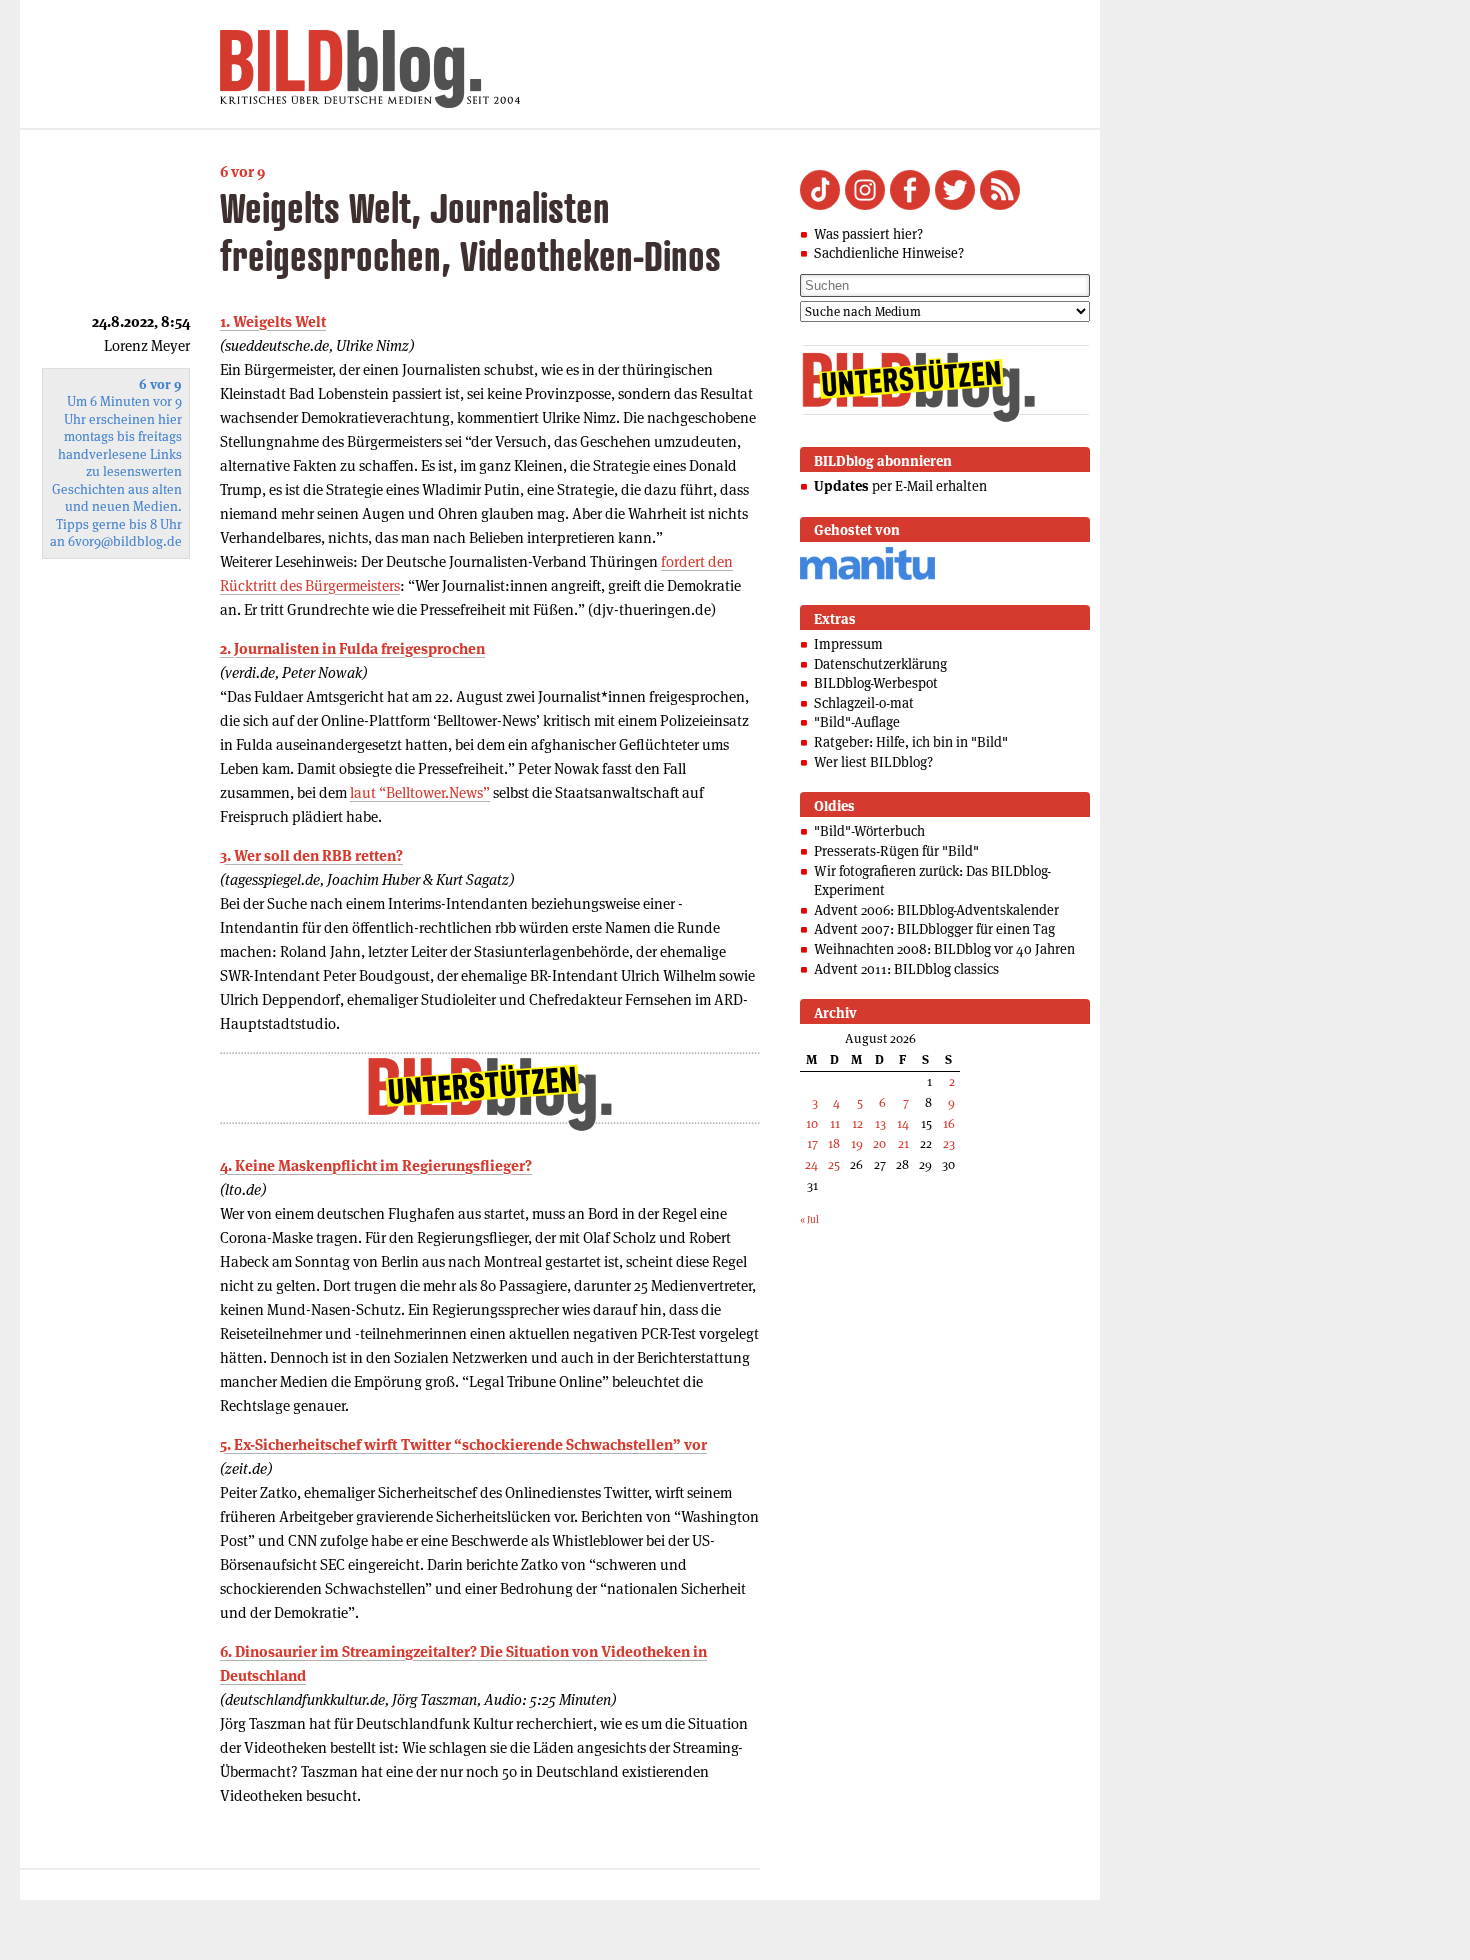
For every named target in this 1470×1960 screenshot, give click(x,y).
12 (857, 1123)
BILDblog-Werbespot (876, 683)
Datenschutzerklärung (880, 664)
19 (857, 1143)
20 (879, 1143)
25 (834, 1164)
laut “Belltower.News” (420, 792)
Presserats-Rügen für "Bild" (896, 851)
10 (812, 1123)
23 (949, 1143)
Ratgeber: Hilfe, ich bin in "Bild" (911, 742)
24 (811, 1164)
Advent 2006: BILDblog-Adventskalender (936, 910)
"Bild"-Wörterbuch (869, 831)
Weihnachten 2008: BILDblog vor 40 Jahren (944, 949)
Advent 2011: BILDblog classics (906, 969)
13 (880, 1123)
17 (812, 1143)
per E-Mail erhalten (900, 486)
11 (835, 1123)
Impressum (848, 644)
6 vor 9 (242, 171)
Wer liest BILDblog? (873, 762)
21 (903, 1143)
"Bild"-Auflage (857, 722)
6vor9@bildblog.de (125, 541)
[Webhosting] (867, 576)
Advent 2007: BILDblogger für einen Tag (934, 929)
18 (834, 1143)
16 (949, 1123)
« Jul (809, 1219)
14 (903, 1123)
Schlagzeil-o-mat (864, 703)
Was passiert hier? (868, 234)
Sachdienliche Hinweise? (889, 253)
